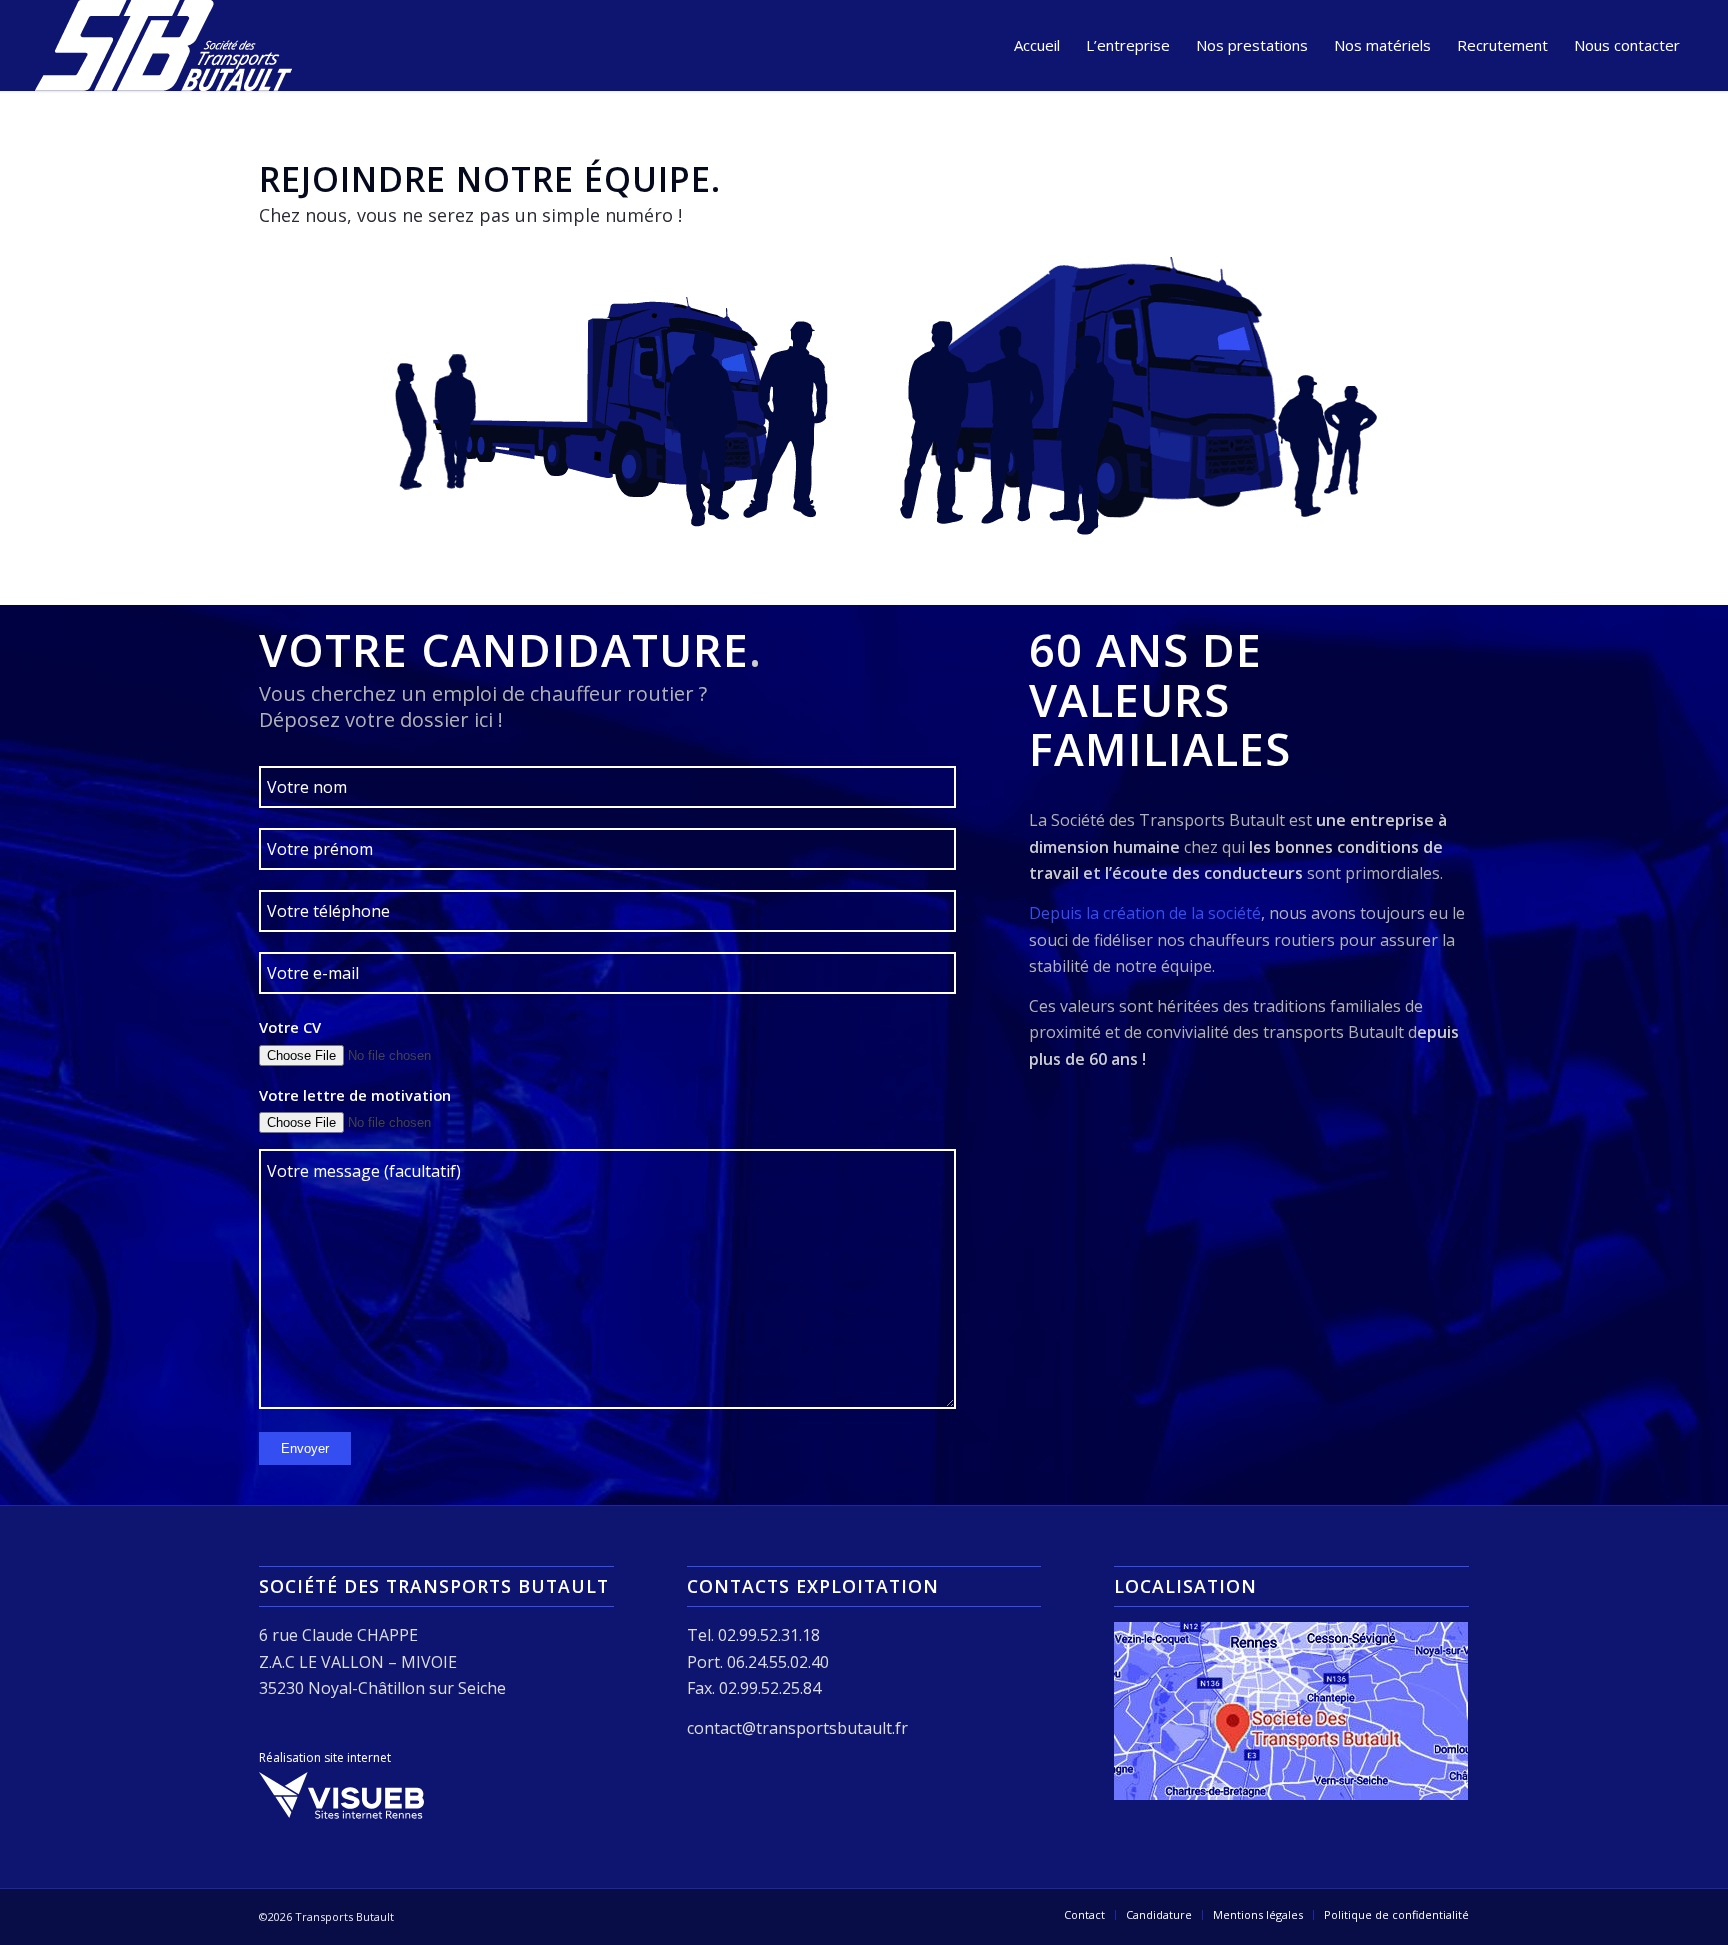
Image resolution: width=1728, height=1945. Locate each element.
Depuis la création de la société (1145, 913)
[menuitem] (1037, 45)
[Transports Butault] (163, 45)
